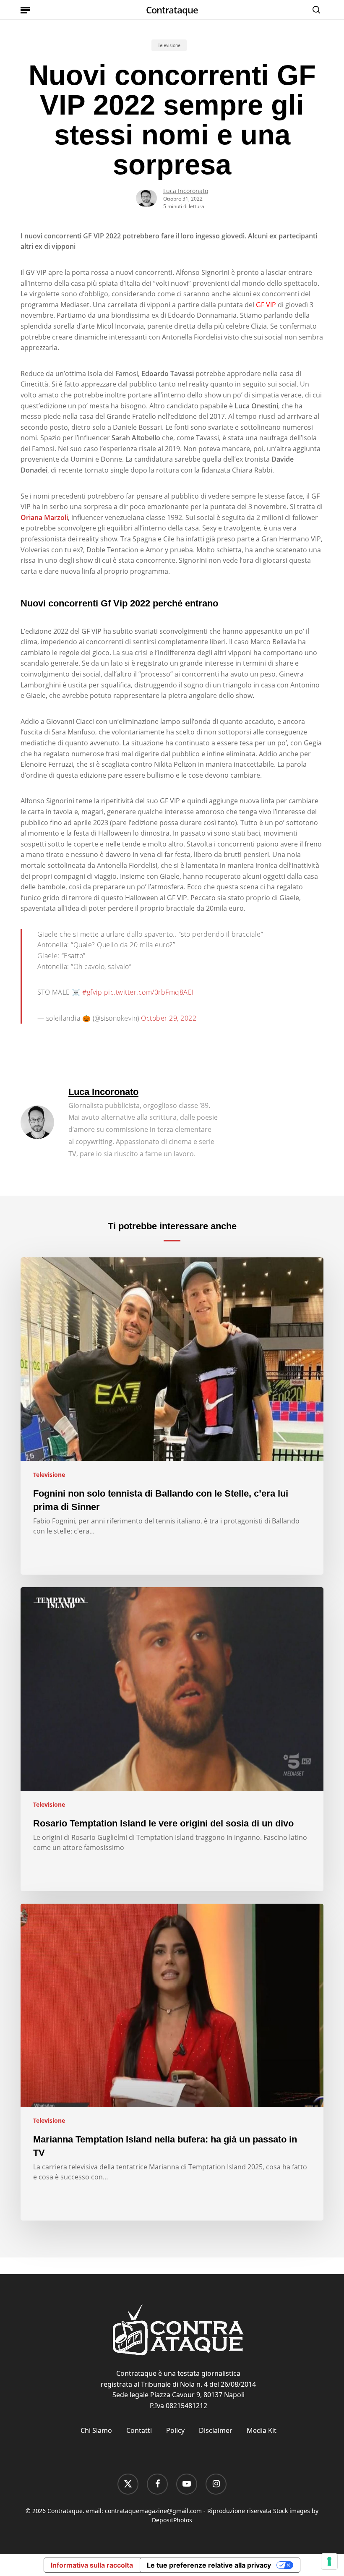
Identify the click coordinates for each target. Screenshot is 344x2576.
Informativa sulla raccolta (92, 2565)
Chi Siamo (96, 2430)
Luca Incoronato (186, 191)
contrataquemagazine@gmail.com (153, 2511)
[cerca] (314, 10)
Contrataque (172, 10)
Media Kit (262, 2430)
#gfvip (92, 992)
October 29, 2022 (169, 1018)
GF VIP (266, 305)
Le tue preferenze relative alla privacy (209, 2565)
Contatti (139, 2430)
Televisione (169, 45)
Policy (175, 2430)
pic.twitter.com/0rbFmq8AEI (149, 992)
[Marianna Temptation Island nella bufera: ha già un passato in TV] (172, 2062)
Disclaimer (216, 2430)
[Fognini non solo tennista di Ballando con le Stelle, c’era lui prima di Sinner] (172, 1416)
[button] (25, 10)
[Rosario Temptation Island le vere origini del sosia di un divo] (172, 1739)
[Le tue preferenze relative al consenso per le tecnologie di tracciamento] (329, 2561)
